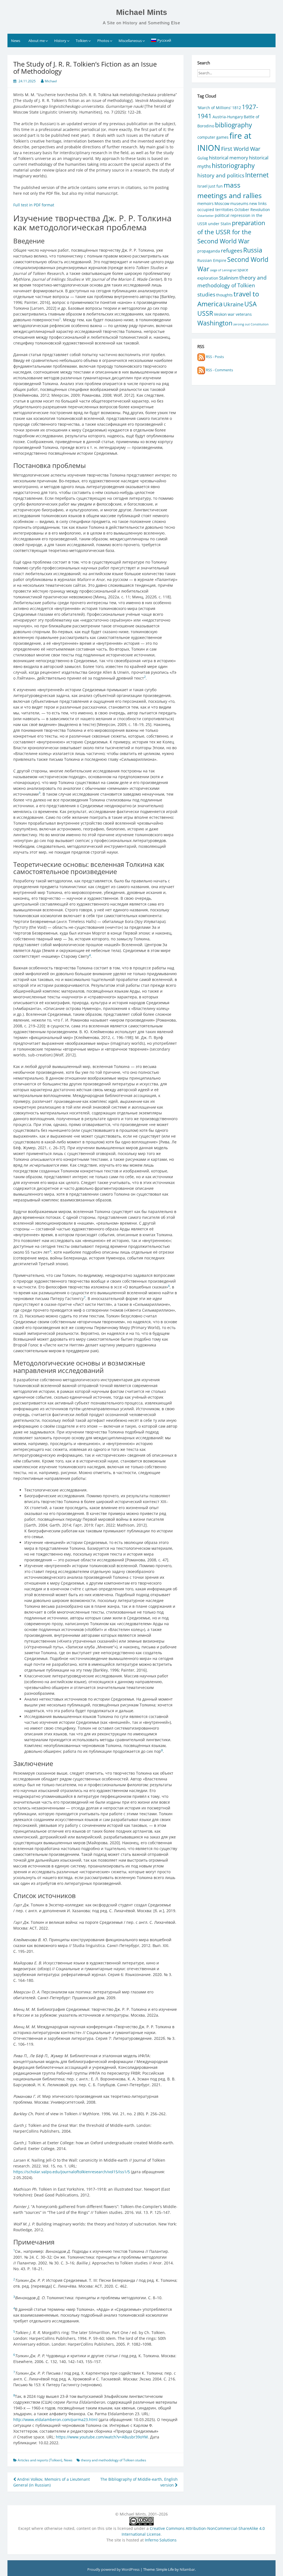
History (60, 41)
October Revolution (252, 210)
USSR (205, 313)
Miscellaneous (130, 41)
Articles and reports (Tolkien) (40, 2460)
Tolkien (82, 41)
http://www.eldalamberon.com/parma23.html (55, 2420)
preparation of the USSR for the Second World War (231, 232)
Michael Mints (142, 12)
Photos (103, 41)
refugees (232, 250)
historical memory (229, 158)
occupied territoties (215, 210)
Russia (253, 250)
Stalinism (229, 278)
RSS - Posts (214, 357)
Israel (202, 186)
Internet (257, 175)
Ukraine (233, 304)
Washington (215, 323)
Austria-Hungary (228, 117)
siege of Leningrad (223, 270)
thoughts (224, 295)
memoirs (205, 203)
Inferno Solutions (161, 2540)
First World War (241, 149)
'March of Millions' (214, 108)
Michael (51, 81)
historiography (233, 166)
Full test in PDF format (34, 205)
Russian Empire (212, 260)
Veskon (220, 314)
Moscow (222, 203)
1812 (237, 108)
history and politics (221, 175)
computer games (213, 137)
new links (258, 203)
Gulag (203, 158)
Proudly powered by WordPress (114, 2569)
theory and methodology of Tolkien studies (114, 2460)
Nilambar (187, 2569)
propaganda (209, 251)
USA (251, 304)
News (16, 41)
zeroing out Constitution (251, 324)
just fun (216, 186)
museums (239, 203)
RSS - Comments (219, 370)
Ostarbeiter (206, 216)
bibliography (234, 125)
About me (37, 41)
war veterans (240, 314)
